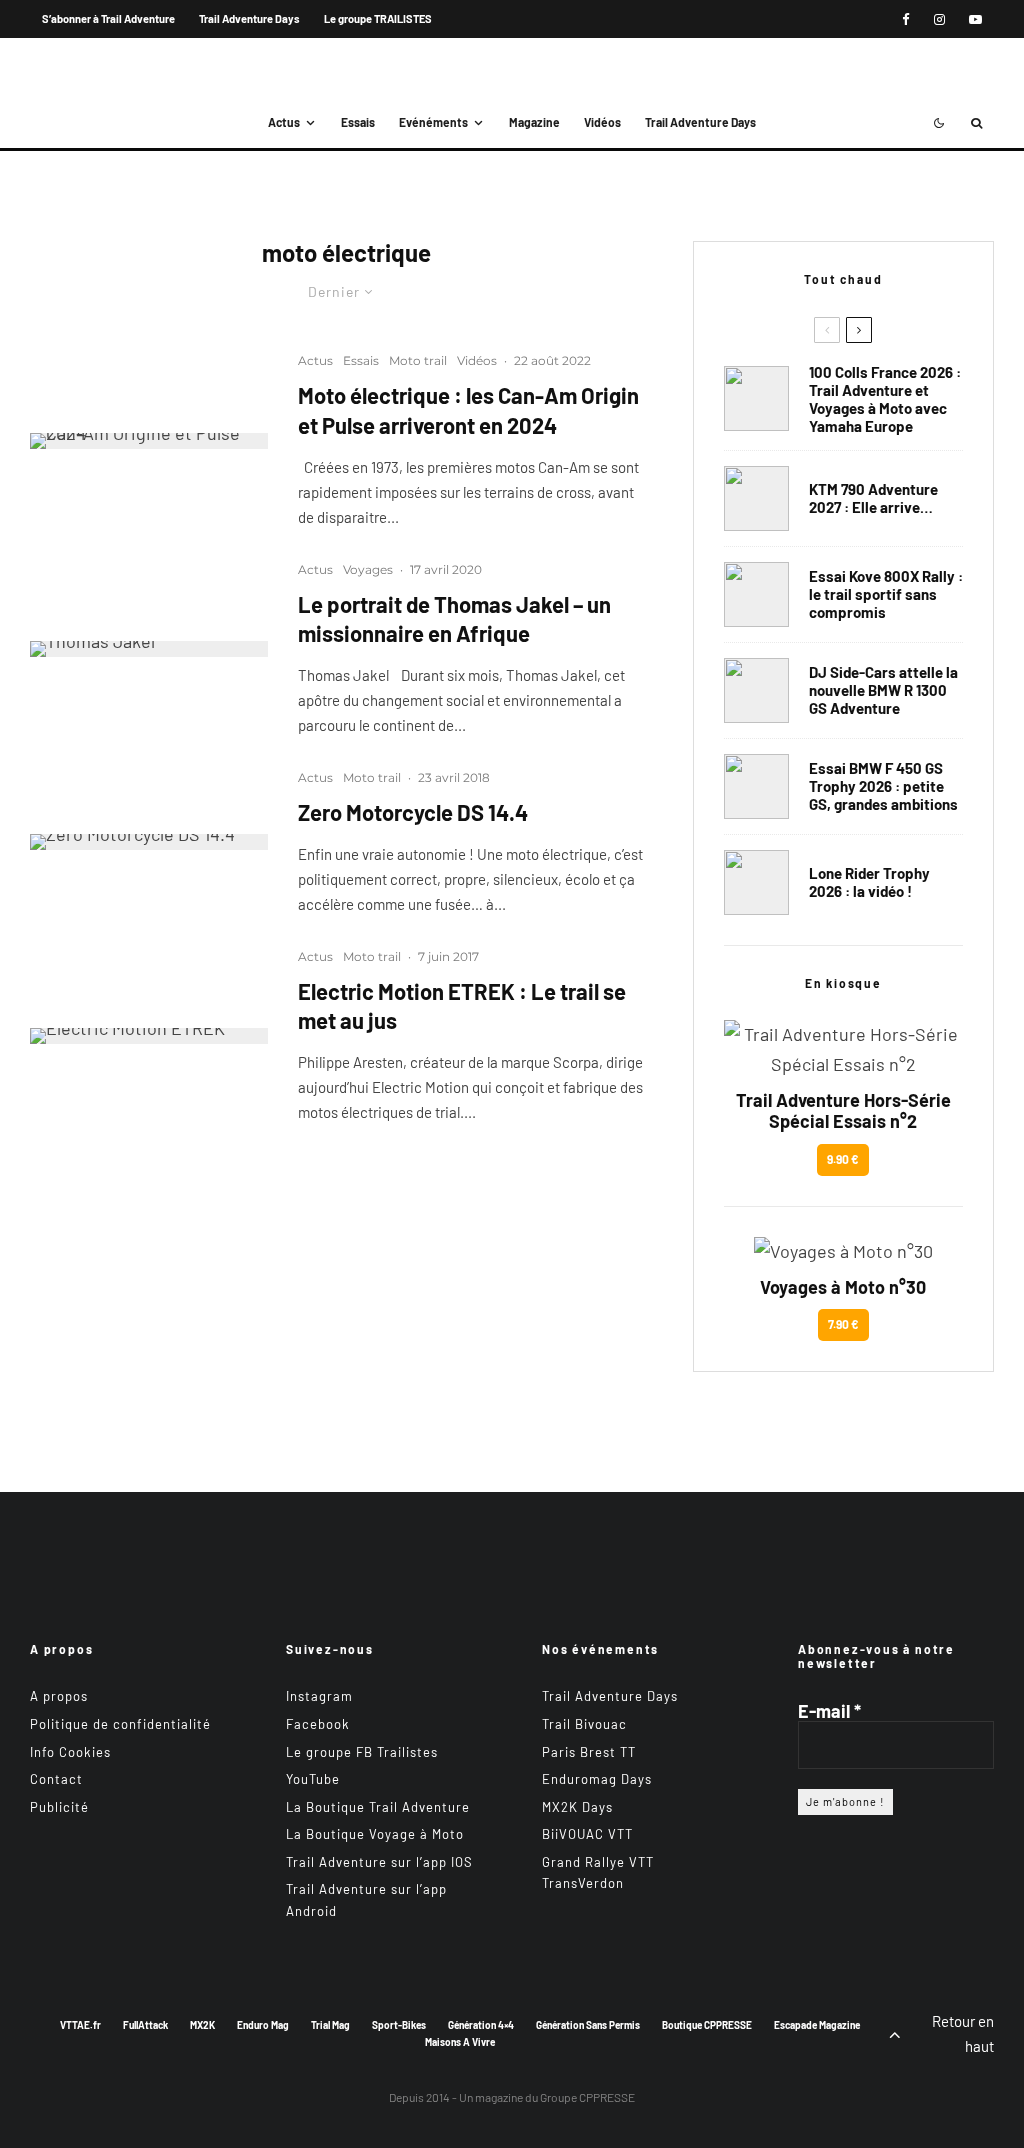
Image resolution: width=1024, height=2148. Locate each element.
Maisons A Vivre (460, 2042)
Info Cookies (70, 1752)
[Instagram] (939, 19)
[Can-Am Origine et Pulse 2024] (149, 441)
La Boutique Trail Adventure (378, 1807)
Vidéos (602, 122)
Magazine (534, 122)
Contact (56, 1779)
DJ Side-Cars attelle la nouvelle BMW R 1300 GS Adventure (883, 690)
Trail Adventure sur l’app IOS (379, 1862)
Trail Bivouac (584, 1724)
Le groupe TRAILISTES (378, 18)
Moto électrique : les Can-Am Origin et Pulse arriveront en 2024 (468, 409)
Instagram (319, 1696)
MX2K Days (577, 1807)
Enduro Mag (263, 2025)
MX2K (202, 2025)
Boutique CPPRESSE (707, 2025)
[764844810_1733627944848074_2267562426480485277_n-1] (756, 690)
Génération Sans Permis (588, 2025)
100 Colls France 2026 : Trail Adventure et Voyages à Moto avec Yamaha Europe (885, 399)
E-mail (829, 1711)
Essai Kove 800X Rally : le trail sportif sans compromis (886, 594)
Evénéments (433, 122)
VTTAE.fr (80, 2025)
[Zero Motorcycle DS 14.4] (149, 842)
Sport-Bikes (399, 2025)
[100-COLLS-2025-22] (756, 398)
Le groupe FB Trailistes (362, 1752)
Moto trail (418, 360)
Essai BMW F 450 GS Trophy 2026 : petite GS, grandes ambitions (883, 786)
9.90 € (843, 1159)
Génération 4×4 (481, 2025)
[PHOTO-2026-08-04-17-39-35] (756, 882)
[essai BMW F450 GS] (756, 786)
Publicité (59, 1807)
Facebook (318, 1724)
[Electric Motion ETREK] (149, 1036)
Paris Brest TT (589, 1752)
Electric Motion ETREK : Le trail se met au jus (462, 1005)
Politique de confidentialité (120, 1724)
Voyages (368, 569)
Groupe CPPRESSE (587, 2097)
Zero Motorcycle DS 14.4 (413, 812)
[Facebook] (906, 19)
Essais (358, 122)
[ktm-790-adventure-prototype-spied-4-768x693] (756, 498)
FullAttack (145, 2025)
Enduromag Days (597, 1779)
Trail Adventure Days (249, 18)
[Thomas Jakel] (149, 649)
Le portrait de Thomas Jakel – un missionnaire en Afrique (454, 618)
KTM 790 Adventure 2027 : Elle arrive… (873, 498)
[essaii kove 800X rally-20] (756, 594)
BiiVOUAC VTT (587, 1834)
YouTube (313, 1779)
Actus (284, 122)
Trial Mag (330, 2025)
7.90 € (843, 1324)
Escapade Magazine (817, 2025)
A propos (59, 1696)
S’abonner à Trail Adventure (108, 18)
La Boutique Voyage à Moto (375, 1834)
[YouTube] (975, 19)
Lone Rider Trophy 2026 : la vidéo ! (869, 882)
